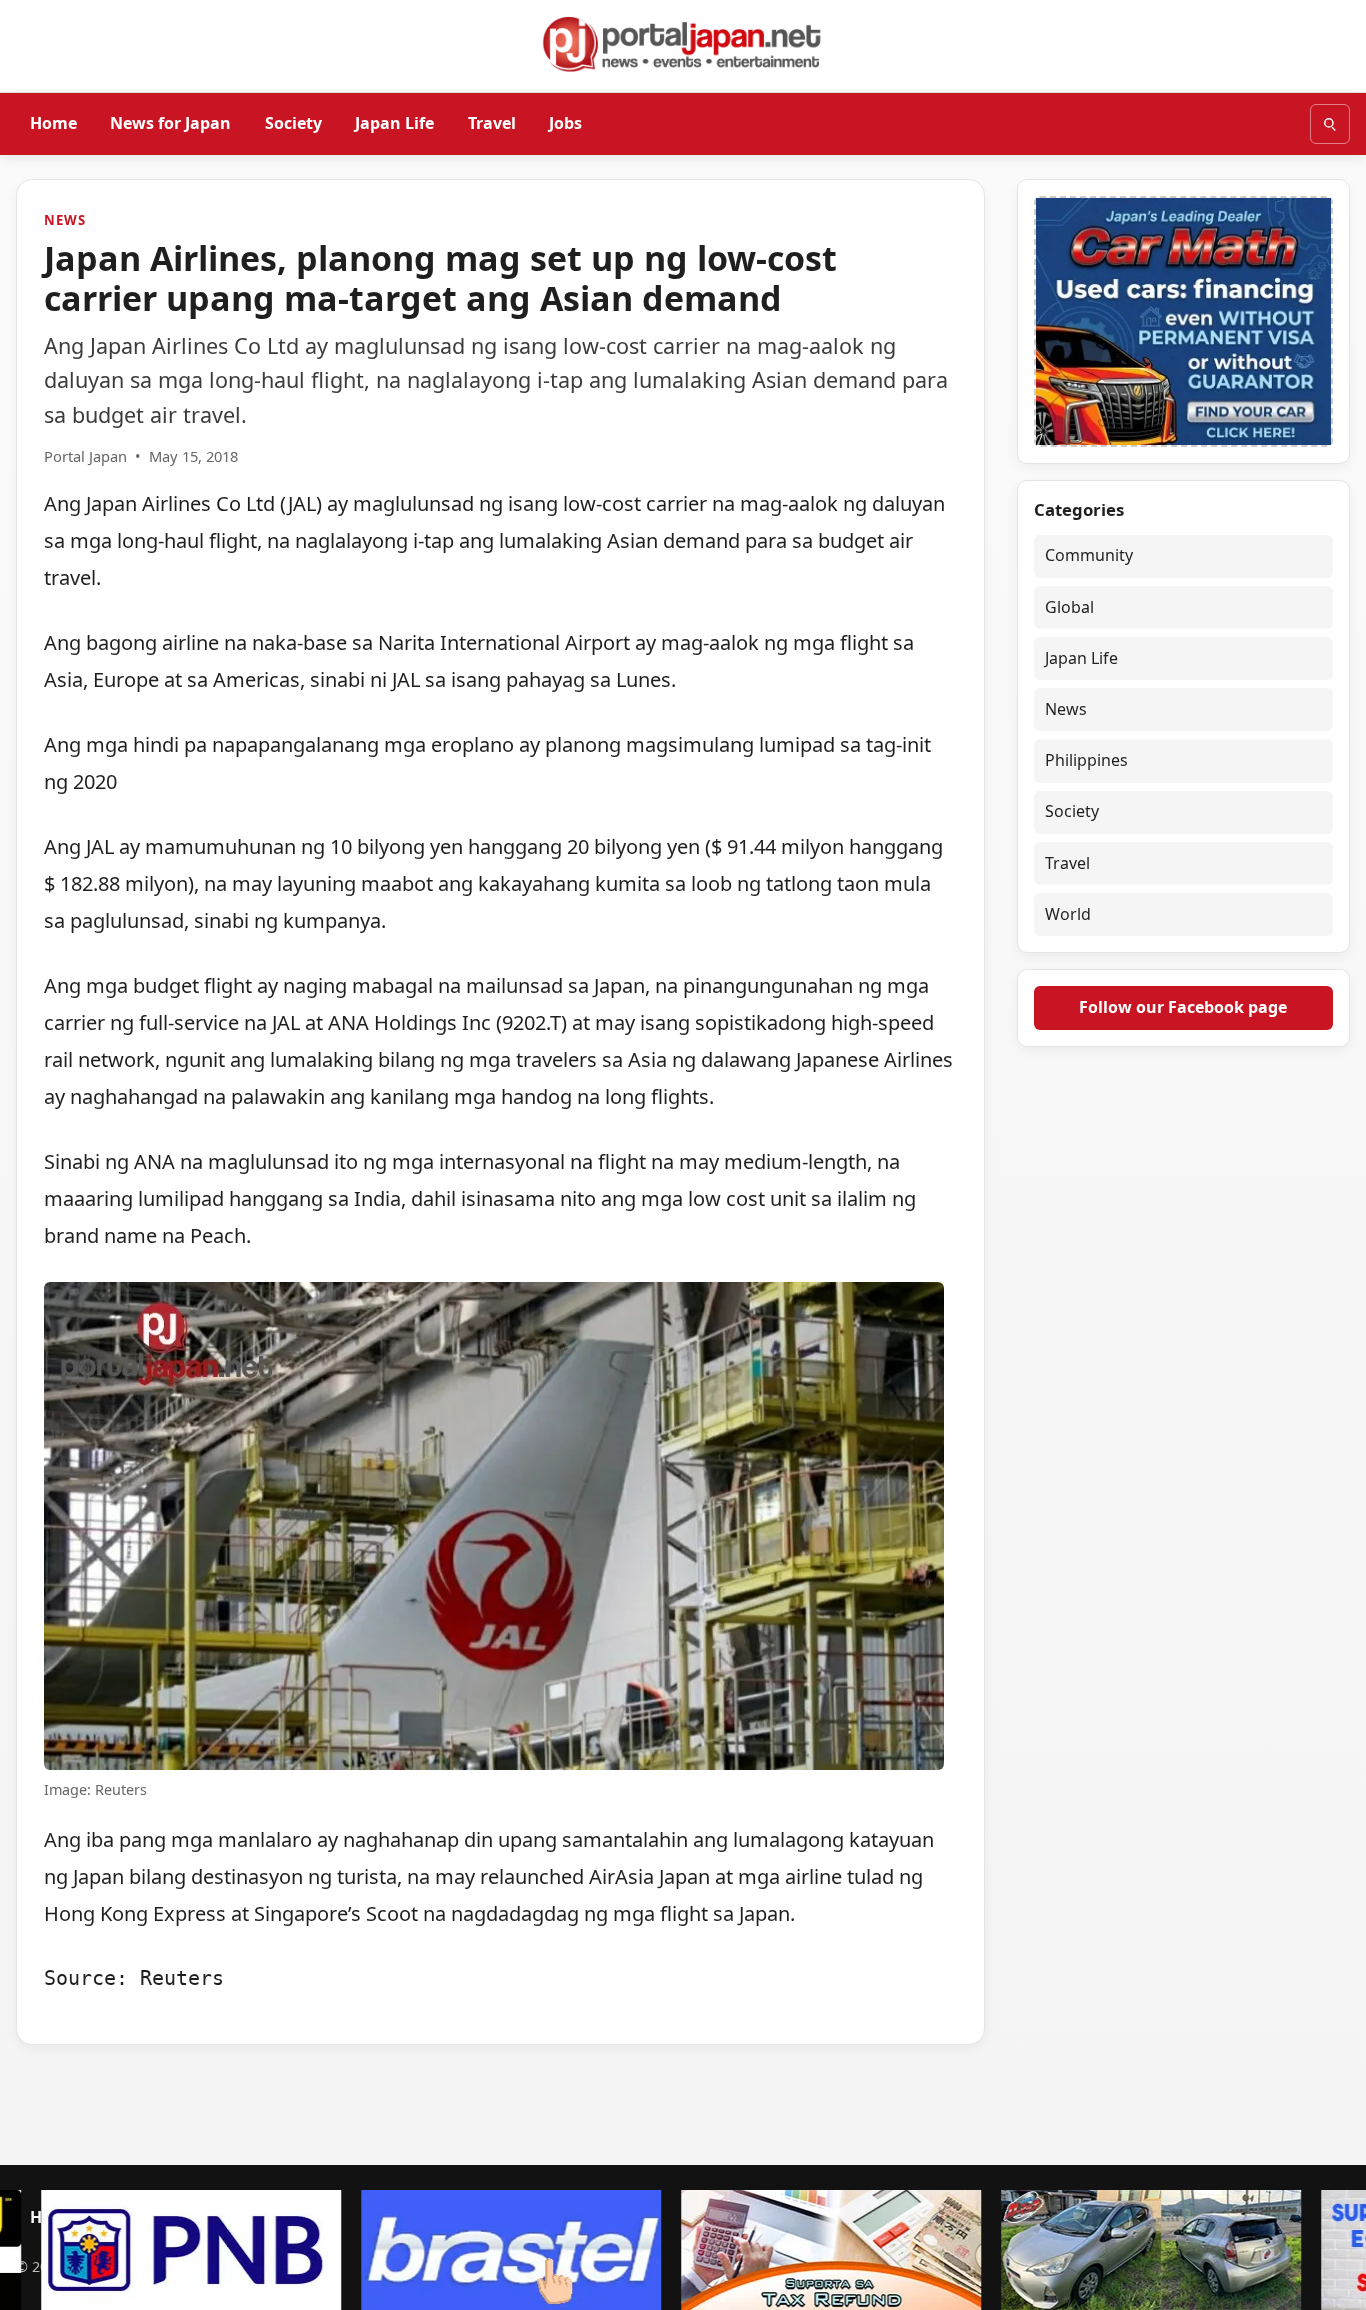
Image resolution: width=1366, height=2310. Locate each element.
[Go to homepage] (683, 44)
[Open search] (1330, 124)
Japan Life (394, 123)
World (1068, 914)
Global (1069, 607)
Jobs (565, 123)
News (64, 220)
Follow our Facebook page (1183, 1007)
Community (1089, 555)
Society (293, 123)
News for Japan (170, 123)
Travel (492, 123)
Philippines (1086, 760)
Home (53, 123)
